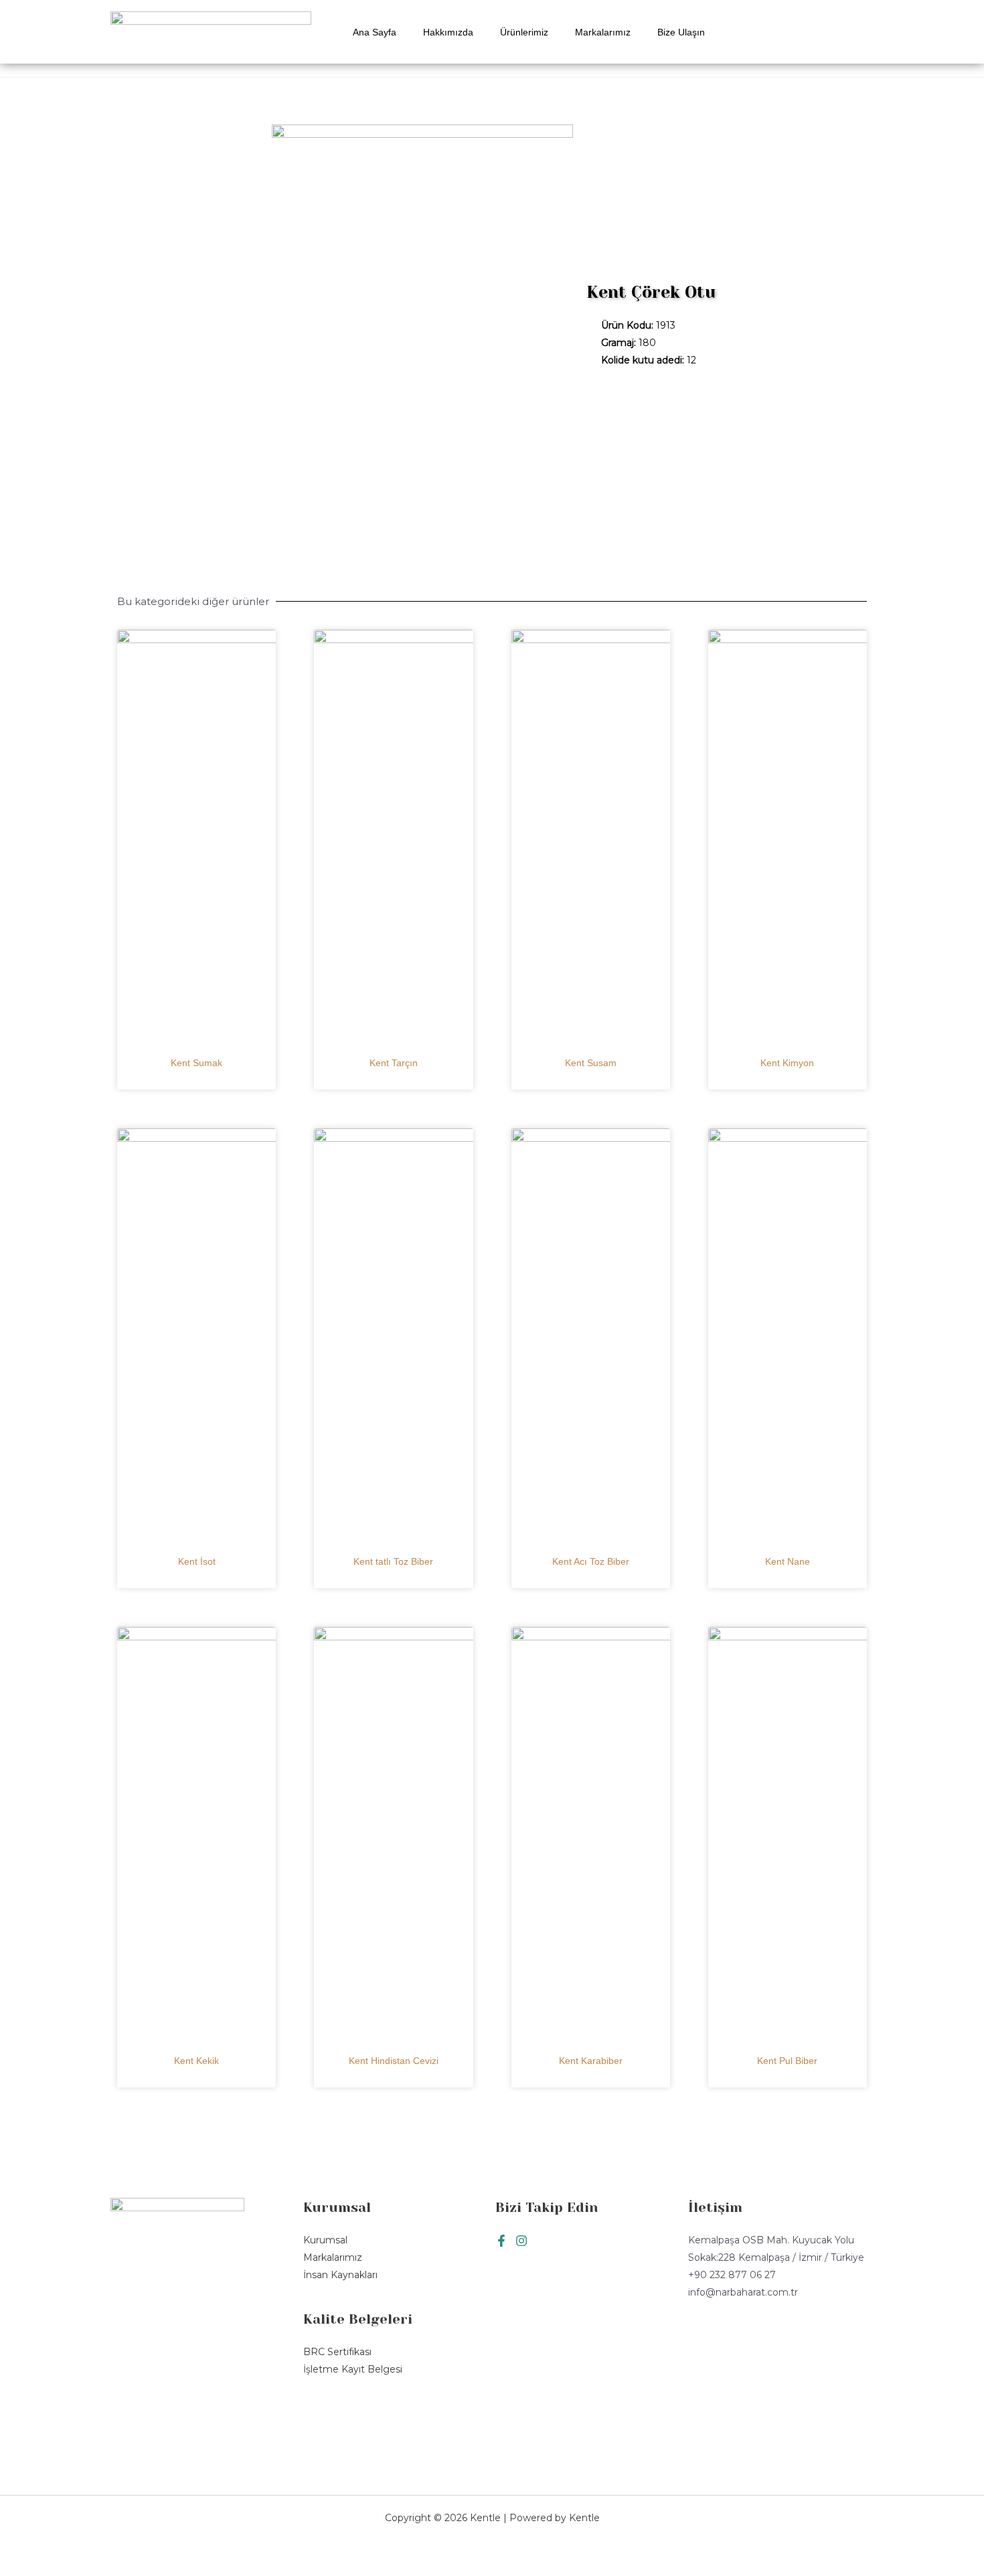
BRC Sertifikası (337, 2352)
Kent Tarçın (394, 1063)
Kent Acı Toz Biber (591, 1561)
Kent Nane (788, 1561)
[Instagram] (521, 2241)
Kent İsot (197, 1561)
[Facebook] (501, 2241)
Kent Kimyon (787, 1063)
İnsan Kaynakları (340, 2275)
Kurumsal (325, 2240)
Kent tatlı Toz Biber (393, 1561)
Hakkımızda (448, 32)
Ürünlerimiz (524, 32)
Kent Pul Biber (787, 2061)
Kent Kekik (196, 2061)
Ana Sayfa (375, 32)
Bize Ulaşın (681, 32)
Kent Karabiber (591, 2061)
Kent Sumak (196, 1063)
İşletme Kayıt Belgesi (353, 2369)
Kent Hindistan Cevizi (394, 2061)
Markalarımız (603, 32)
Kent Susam (591, 1063)
